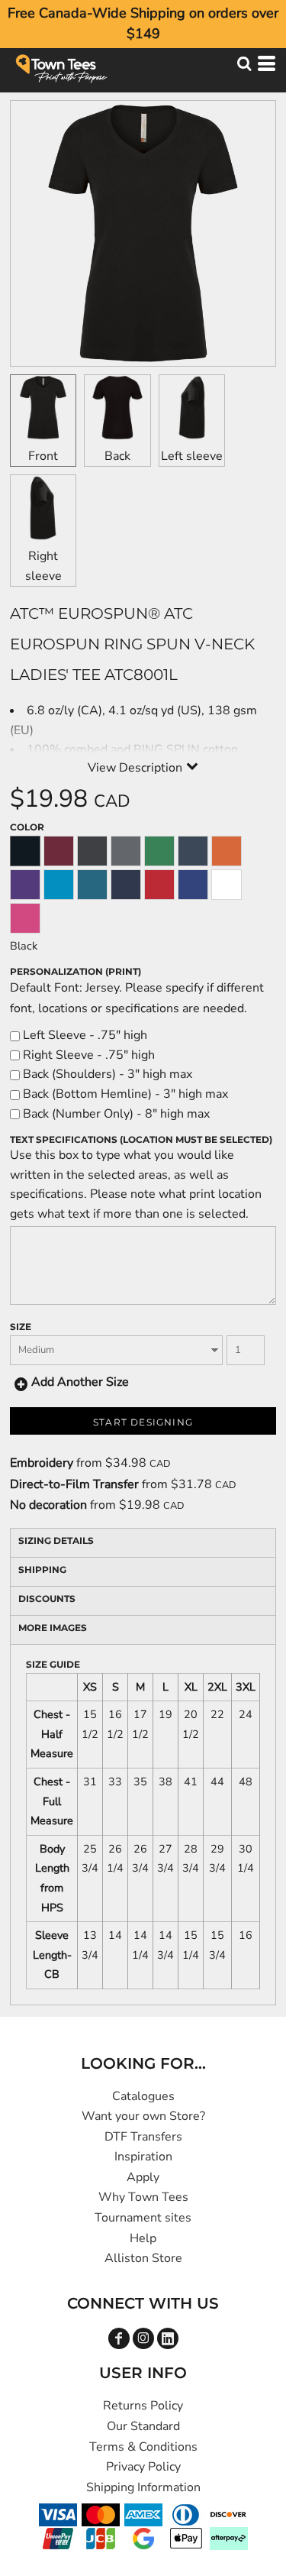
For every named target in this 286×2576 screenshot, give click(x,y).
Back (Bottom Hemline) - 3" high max (124, 1094)
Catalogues (143, 2096)
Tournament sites (143, 2218)
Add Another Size (80, 1382)
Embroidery (42, 1463)
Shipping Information (143, 2487)
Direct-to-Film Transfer (74, 1484)
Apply (143, 2177)
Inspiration (143, 2157)
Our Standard (143, 2426)
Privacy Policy (143, 2467)
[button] (244, 63)
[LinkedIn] (168, 2338)
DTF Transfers (143, 2137)
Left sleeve (192, 456)
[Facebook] (119, 2338)
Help (143, 2238)
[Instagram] (143, 2338)
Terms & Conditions (143, 2447)
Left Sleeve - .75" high (84, 1035)
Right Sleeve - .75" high (87, 1055)
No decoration (48, 1505)
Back (117, 456)
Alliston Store (143, 2258)
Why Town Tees (143, 2197)
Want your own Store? (143, 2116)
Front (43, 456)
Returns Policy (143, 2406)
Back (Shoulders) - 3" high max (106, 1074)
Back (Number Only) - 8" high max (115, 1114)
